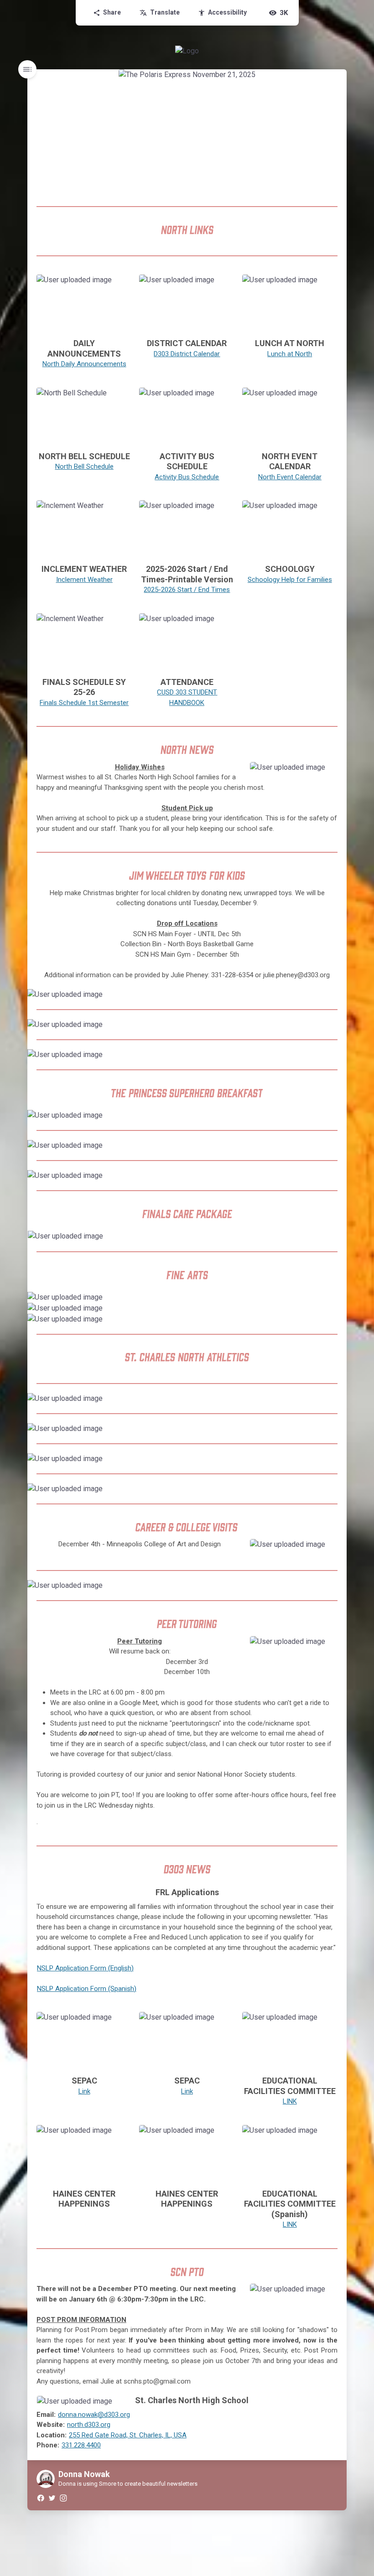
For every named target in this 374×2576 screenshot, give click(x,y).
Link (84, 2091)
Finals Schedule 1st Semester (84, 703)
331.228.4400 (81, 2445)
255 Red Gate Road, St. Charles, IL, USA (128, 2435)
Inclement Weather (84, 580)
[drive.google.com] (187, 417)
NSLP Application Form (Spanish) (87, 1989)
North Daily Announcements (84, 364)
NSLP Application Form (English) (85, 1968)
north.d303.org (89, 2425)
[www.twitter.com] (52, 2498)
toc (27, 69)
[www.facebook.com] (40, 2498)
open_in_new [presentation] (321, 1240)
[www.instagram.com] (63, 2498)
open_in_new (210, 284)
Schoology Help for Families (290, 580)
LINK (290, 2101)
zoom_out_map (122, 284)
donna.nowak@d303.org (94, 2415)
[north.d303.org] (290, 417)
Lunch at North (290, 354)
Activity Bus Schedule (187, 477)
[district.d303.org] (187, 304)
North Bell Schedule (84, 466)
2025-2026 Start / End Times (187, 590)
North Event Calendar (290, 477)
